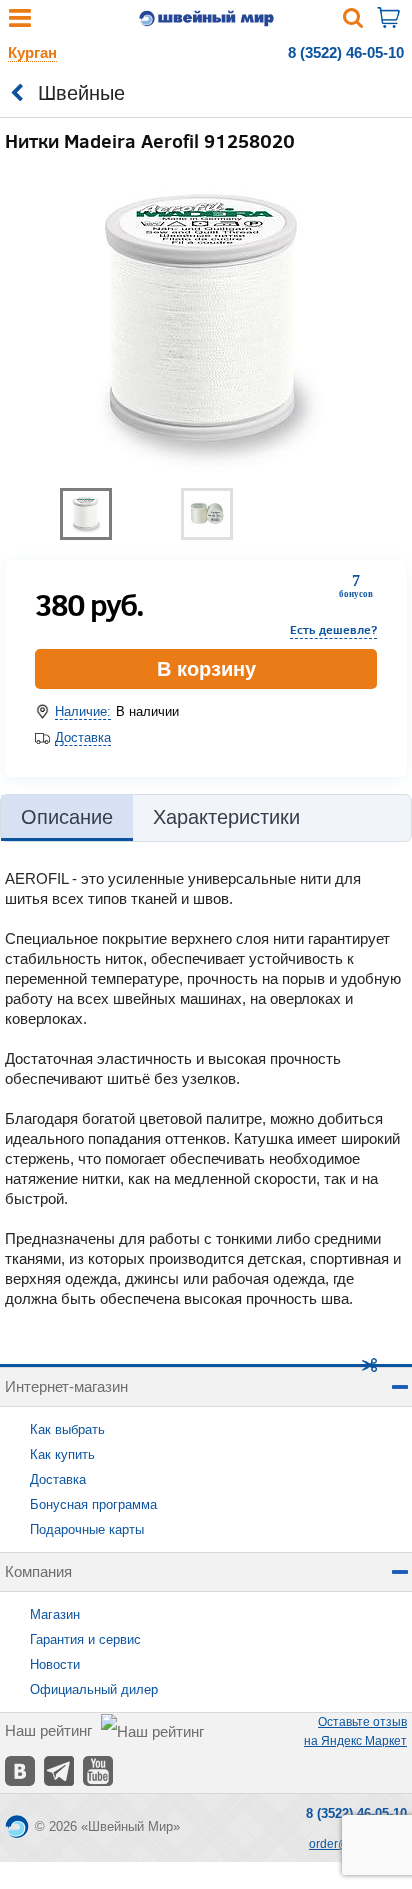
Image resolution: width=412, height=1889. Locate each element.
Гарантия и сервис (85, 1639)
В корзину (206, 669)
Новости (55, 1664)
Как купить (62, 1454)
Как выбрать (67, 1429)
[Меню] (20, 22)
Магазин (55, 1614)
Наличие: (83, 711)
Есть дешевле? (333, 629)
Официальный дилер (94, 1689)
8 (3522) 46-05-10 (346, 52)
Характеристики (226, 817)
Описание (67, 817)
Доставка (83, 737)
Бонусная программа (93, 1504)
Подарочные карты (87, 1529)
